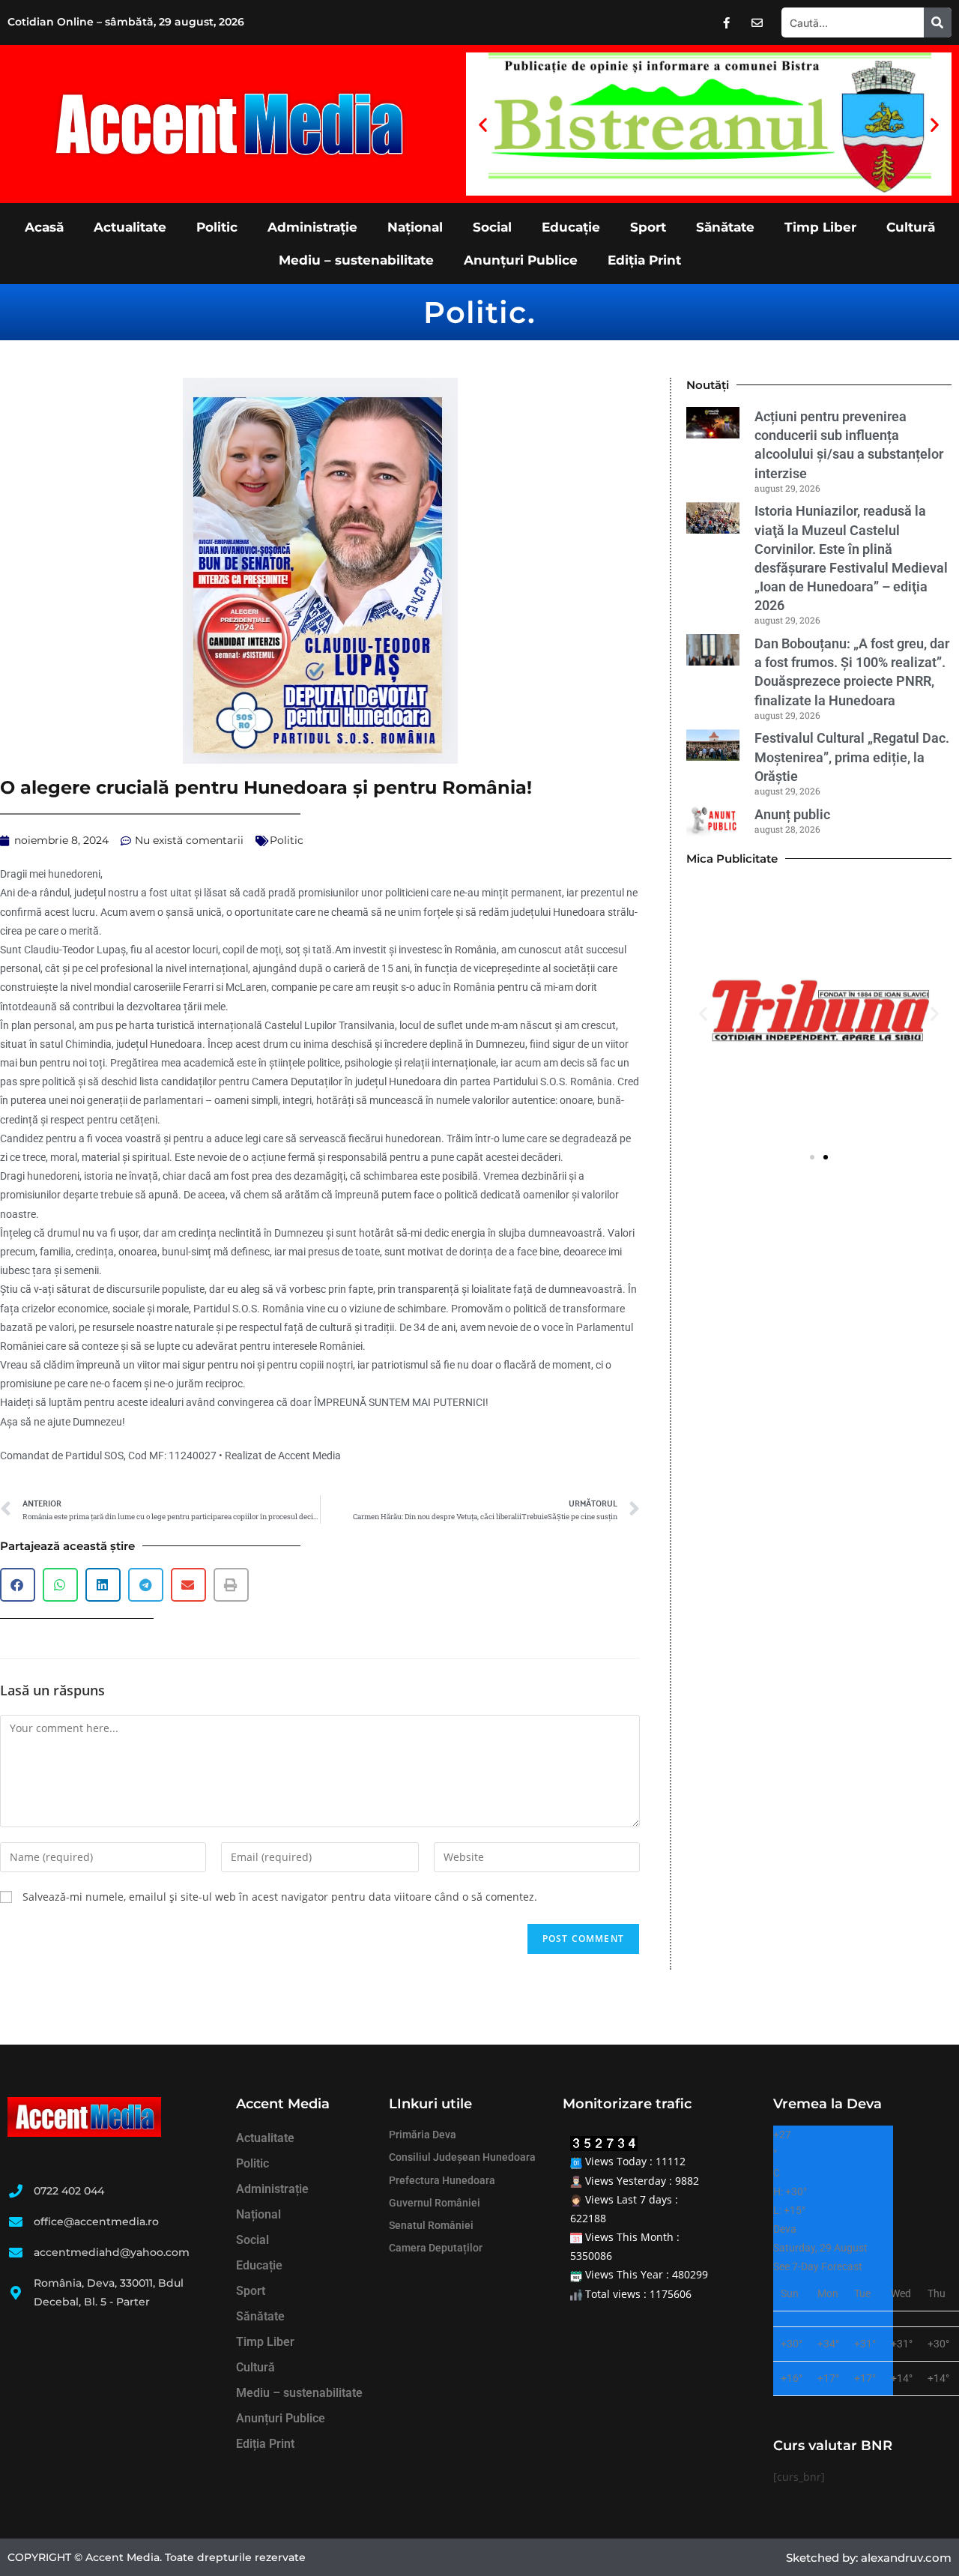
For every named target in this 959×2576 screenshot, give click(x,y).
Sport (648, 227)
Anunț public (792, 814)
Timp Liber (820, 227)
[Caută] (938, 22)
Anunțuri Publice (521, 260)
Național (415, 227)
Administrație (312, 227)
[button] (483, 124)
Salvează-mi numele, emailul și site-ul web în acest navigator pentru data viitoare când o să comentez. (280, 1897)
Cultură (911, 227)
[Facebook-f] (726, 22)
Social (492, 227)
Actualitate (130, 227)
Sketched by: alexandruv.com (869, 2558)
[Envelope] (757, 22)
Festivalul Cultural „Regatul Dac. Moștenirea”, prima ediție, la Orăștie (852, 757)
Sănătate (725, 227)
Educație (571, 227)
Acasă (44, 227)
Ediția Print (644, 260)
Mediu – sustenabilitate (356, 260)
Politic (217, 227)
